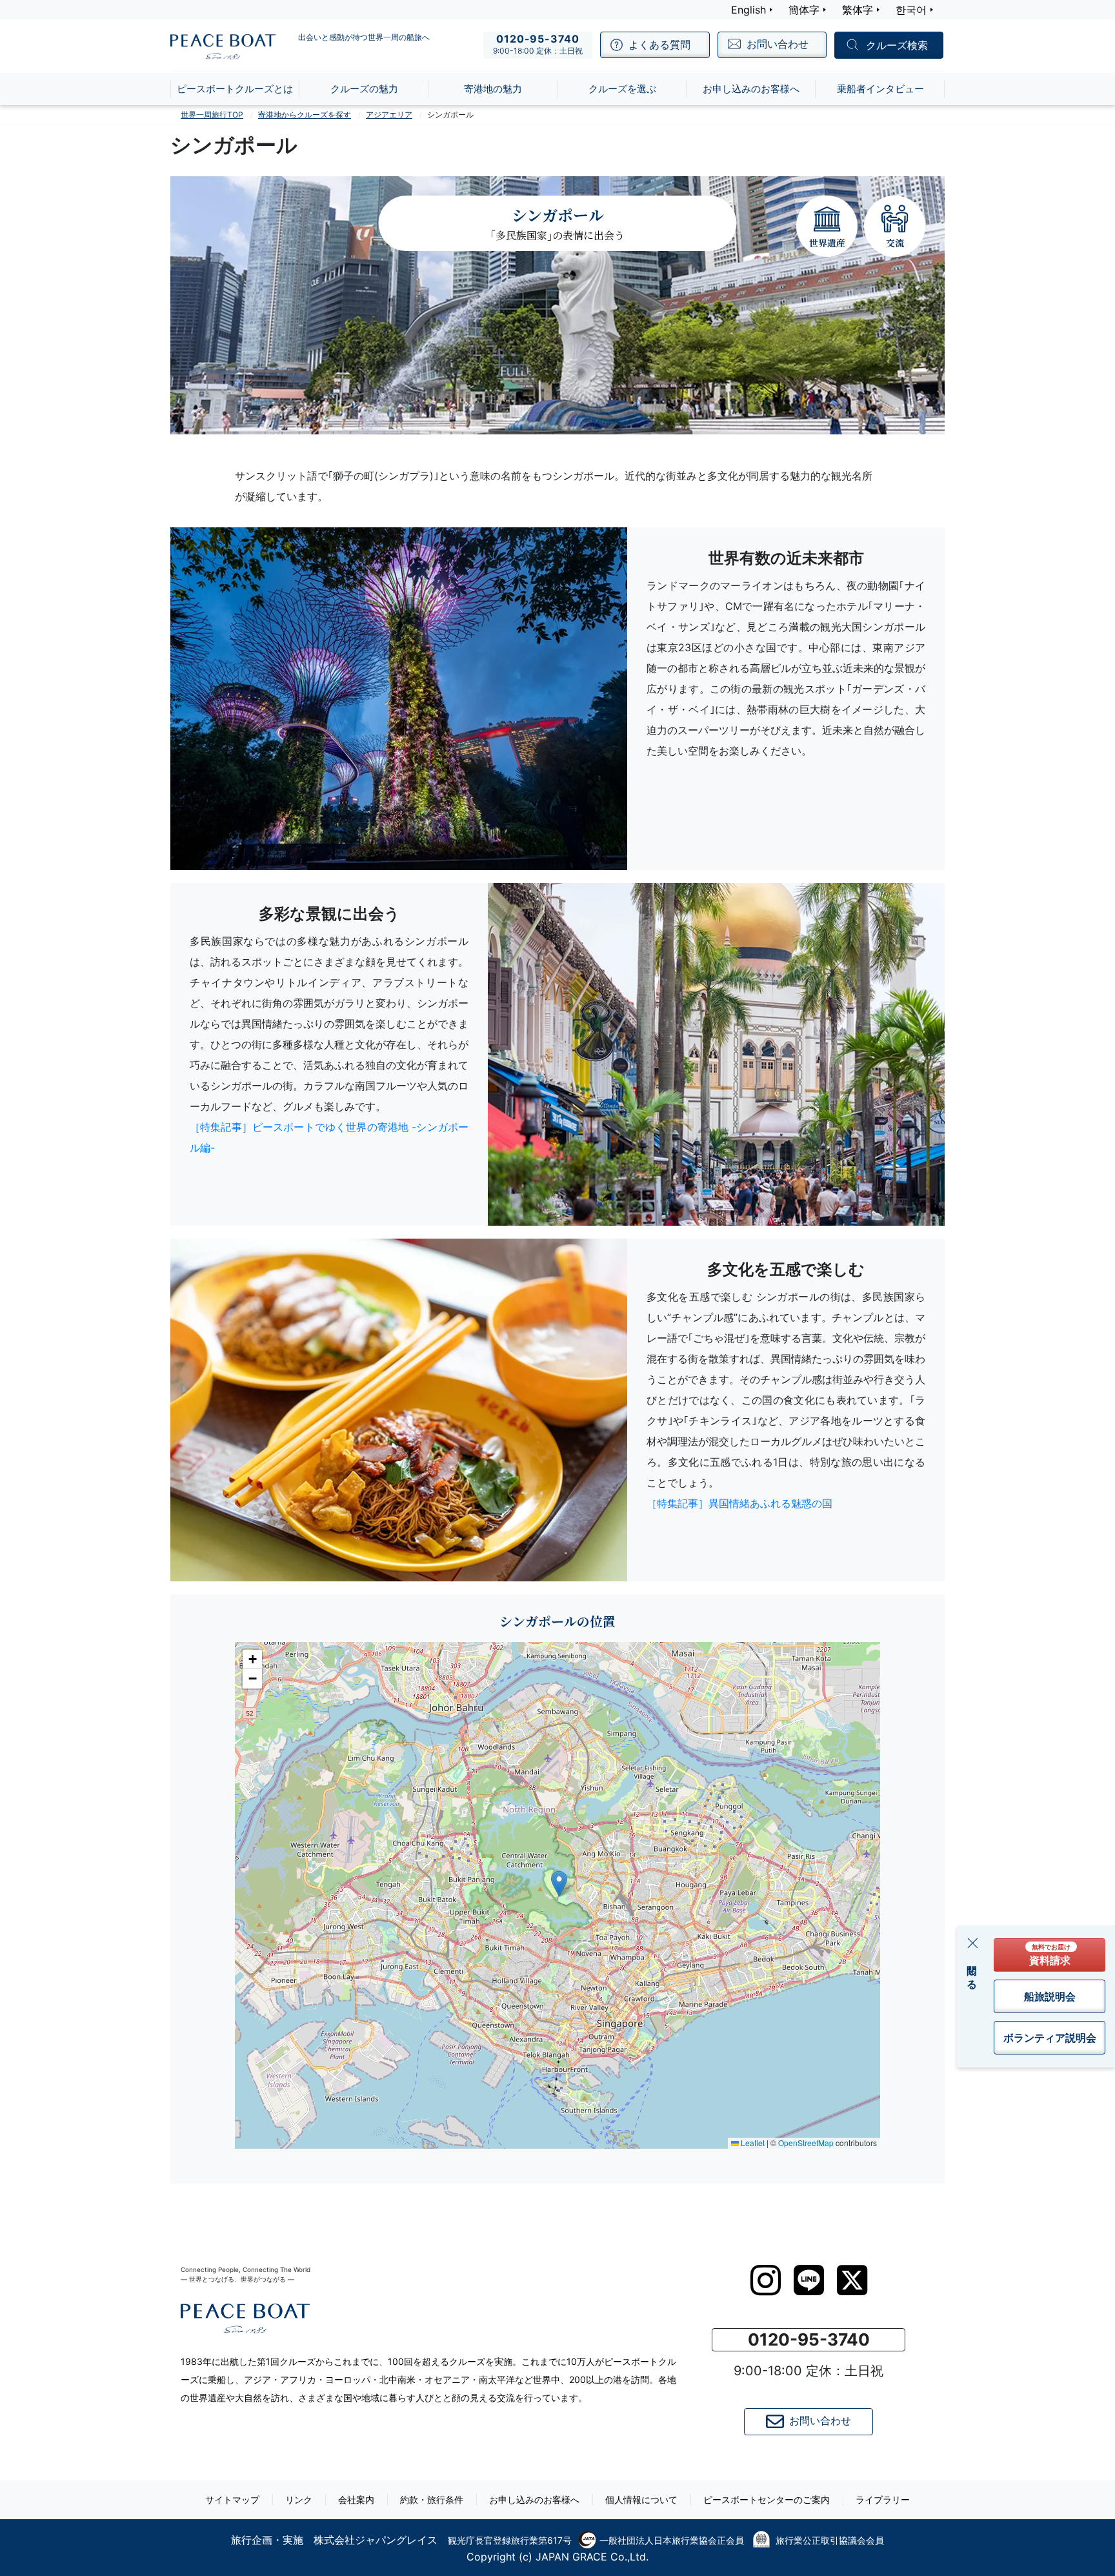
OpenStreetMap (806, 2143)
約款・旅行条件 (432, 2500)
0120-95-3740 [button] (809, 2339)
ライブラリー (883, 2500)
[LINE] (809, 2280)
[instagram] (766, 2280)
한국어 (911, 10)
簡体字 (804, 10)
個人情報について (641, 2500)
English (748, 10)
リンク (299, 2500)
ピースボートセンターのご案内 (767, 2500)
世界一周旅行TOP (212, 115)
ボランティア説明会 (1050, 2038)
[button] (559, 1884)
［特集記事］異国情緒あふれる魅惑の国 (739, 1503)
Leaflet (752, 2143)
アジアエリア (389, 115)
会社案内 (356, 2500)
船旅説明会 (1050, 1996)
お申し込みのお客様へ (534, 2500)
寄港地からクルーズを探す (305, 115)
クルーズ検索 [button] (897, 46)
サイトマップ (232, 2500)
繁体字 (858, 10)
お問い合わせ (820, 2420)
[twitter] (852, 2280)
